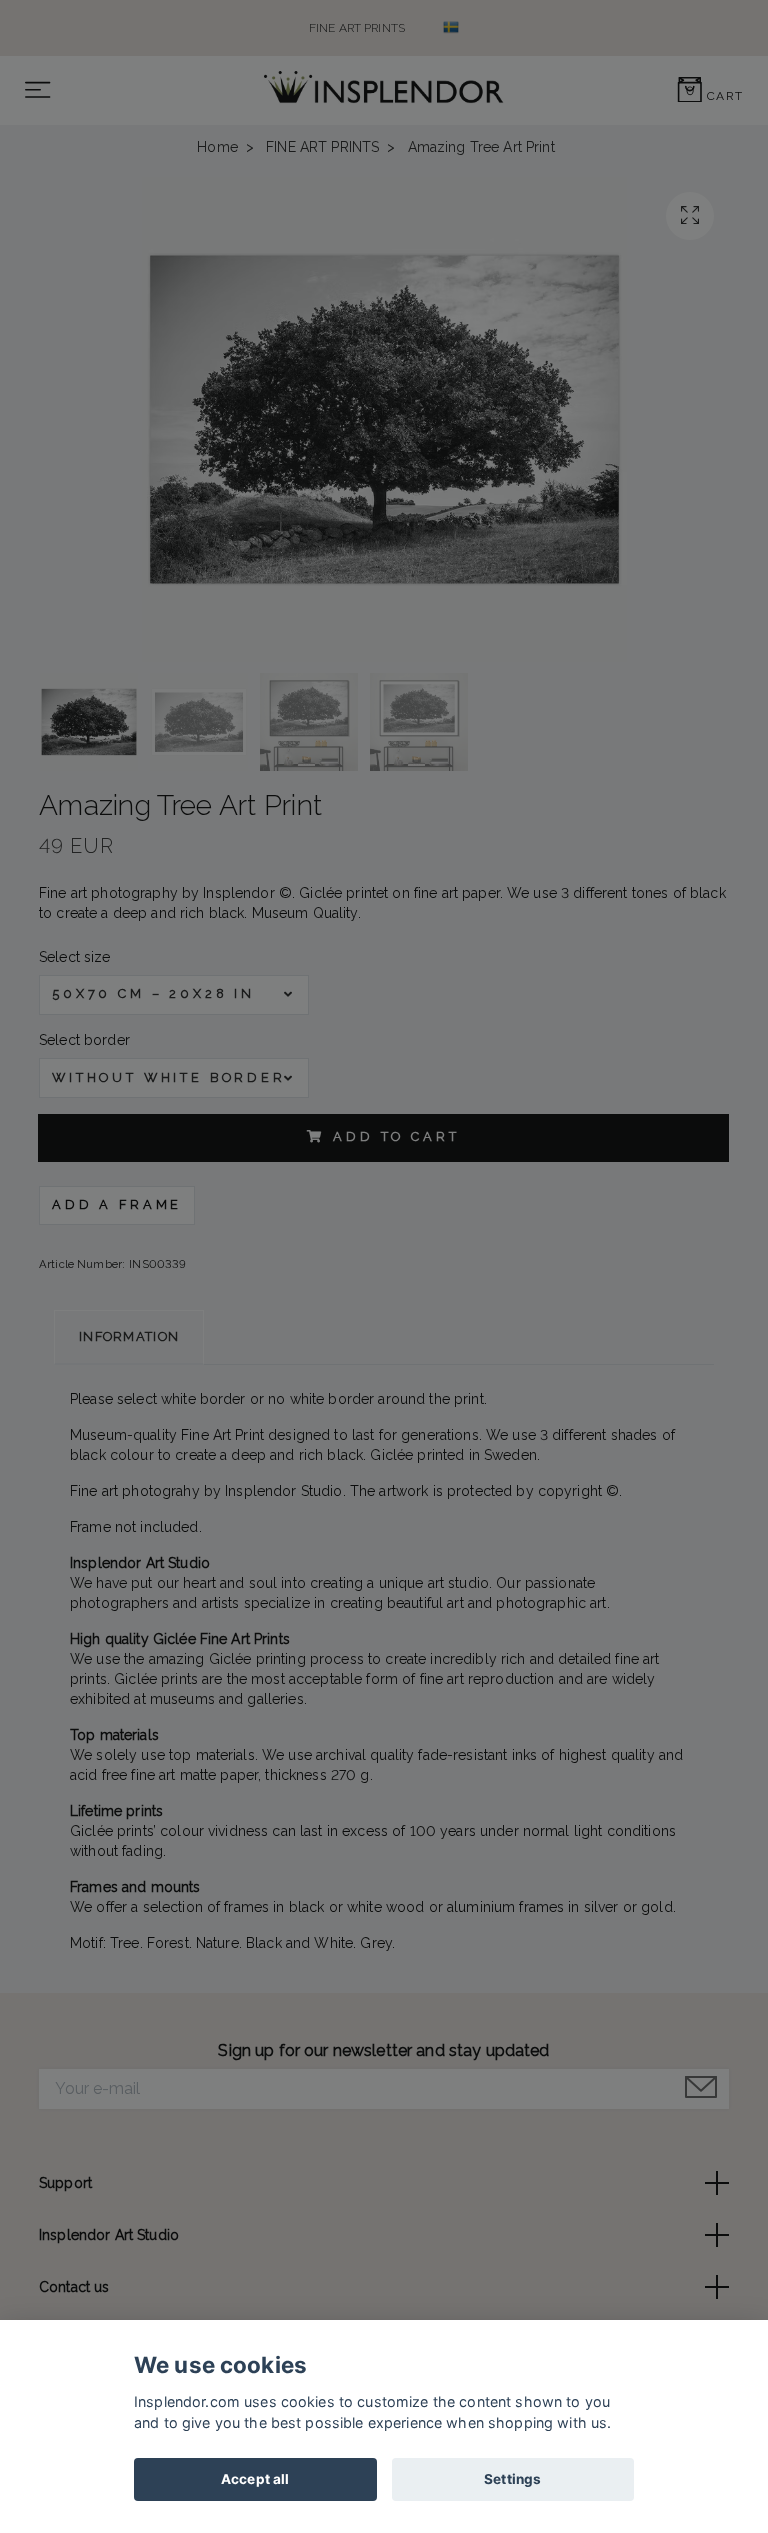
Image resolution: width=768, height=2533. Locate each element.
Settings (512, 2479)
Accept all (255, 2479)
